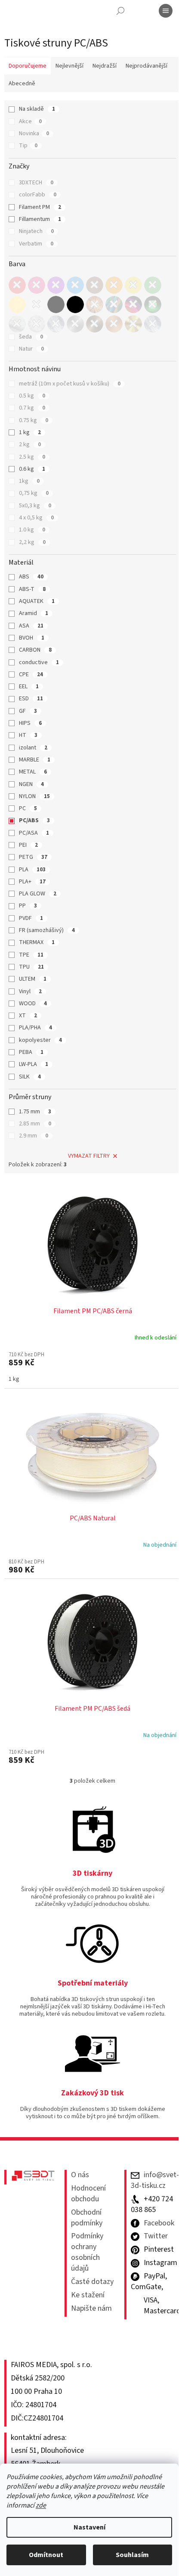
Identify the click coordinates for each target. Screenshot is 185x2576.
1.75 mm (35, 1112)
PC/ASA (34, 833)
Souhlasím (132, 2555)
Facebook (159, 2223)
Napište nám (91, 2309)
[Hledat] (120, 11)
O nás (80, 2175)
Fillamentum (40, 219)
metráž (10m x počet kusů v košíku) (70, 384)
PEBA (31, 1052)
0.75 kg (34, 420)
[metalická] (114, 305)
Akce (30, 121)
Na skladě (37, 109)
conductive (39, 662)
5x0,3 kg (35, 506)
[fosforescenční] (153, 305)
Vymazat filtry (89, 1156)
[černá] (75, 305)
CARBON (35, 650)
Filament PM (40, 207)
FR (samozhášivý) (47, 930)
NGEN (31, 784)
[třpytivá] (37, 324)
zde (41, 2505)
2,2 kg (32, 542)
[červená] (17, 285)
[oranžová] (114, 285)
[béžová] (17, 305)
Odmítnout (46, 2555)
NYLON (34, 796)
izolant (33, 748)
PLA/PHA (35, 1028)
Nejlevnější (69, 66)
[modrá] (75, 285)
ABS (31, 577)
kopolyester (40, 1040)
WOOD (33, 1004)
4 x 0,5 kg (36, 518)
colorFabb (38, 195)
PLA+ (32, 882)
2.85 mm (35, 1124)
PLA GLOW (38, 894)
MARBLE (35, 760)
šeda (31, 337)
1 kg (30, 432)
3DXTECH (36, 183)
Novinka (34, 134)
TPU (31, 967)
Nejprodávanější (146, 66)
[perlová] (17, 324)
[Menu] (166, 11)
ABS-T (32, 589)
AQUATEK (37, 601)
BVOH (32, 638)
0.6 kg (32, 469)
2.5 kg (32, 457)
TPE (31, 955)
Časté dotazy (92, 2282)
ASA (31, 626)
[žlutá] (133, 285)
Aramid (34, 613)
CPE (31, 674)
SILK (30, 1077)
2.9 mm (34, 1136)
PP (28, 906)
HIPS (30, 723)
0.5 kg (32, 396)
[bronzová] (95, 324)
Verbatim (36, 244)
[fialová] (56, 285)
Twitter (156, 2236)
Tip (28, 146)
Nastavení (89, 2527)
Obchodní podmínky (87, 2218)
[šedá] (56, 305)
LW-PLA (34, 1064)
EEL (29, 687)
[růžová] (37, 285)
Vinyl (30, 991)
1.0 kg (32, 530)
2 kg (30, 444)
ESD (31, 699)
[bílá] (37, 305)
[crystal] (153, 324)
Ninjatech (36, 231)
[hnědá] (95, 285)
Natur (31, 349)
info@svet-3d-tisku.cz (155, 2180)
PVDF (31, 918)
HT (28, 735)
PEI (28, 845)
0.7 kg (32, 408)
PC (28, 808)
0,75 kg (34, 493)
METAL (33, 772)
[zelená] (153, 285)
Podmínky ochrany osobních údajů (87, 2252)
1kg (29, 481)
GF (28, 711)
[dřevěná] (95, 305)
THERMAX (37, 942)
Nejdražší (105, 66)
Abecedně (22, 84)
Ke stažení (88, 2295)
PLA (32, 870)
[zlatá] (133, 324)
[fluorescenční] (133, 305)
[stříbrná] (75, 324)
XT (28, 1016)
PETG (33, 857)
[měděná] (114, 324)
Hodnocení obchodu (88, 2194)
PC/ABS (34, 820)
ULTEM (33, 979)
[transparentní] (56, 324)
